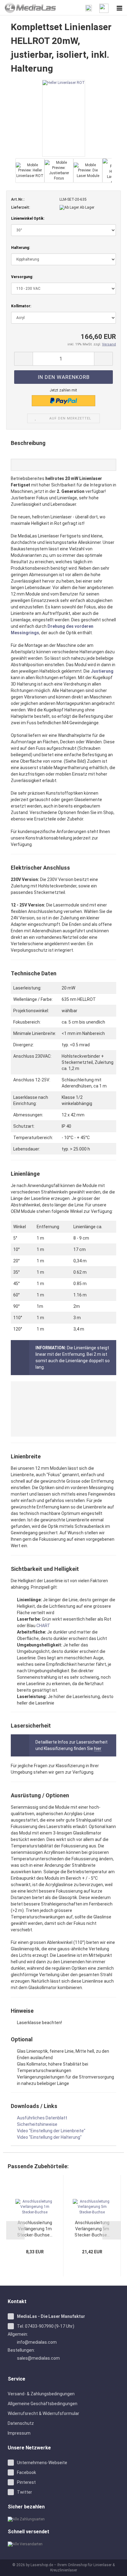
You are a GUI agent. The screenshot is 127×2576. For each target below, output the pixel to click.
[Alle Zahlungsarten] (63, 2519)
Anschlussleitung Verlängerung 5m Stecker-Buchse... (92, 2229)
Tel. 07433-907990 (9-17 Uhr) (46, 2326)
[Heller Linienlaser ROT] (64, 118)
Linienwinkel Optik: (28, 218)
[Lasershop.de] (28, 8)
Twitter (25, 2492)
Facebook (27, 2472)
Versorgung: (22, 277)
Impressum (19, 2433)
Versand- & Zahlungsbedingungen (41, 2394)
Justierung (102, 671)
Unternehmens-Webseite (42, 2463)
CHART (43, 1626)
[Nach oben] (115, 2567)
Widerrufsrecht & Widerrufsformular (43, 2413)
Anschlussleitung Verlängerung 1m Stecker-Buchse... (35, 2229)
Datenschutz (21, 2423)
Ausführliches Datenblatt (42, 2118)
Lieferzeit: (20, 207)
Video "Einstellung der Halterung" (49, 2137)
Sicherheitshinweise (37, 2124)
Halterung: (20, 248)
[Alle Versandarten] (63, 2544)
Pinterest (26, 2482)
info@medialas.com (37, 2342)
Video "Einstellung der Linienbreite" (51, 2131)
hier (98, 1748)
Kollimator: (21, 306)
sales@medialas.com (38, 2358)
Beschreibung (28, 443)
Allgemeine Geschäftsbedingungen (43, 2404)
